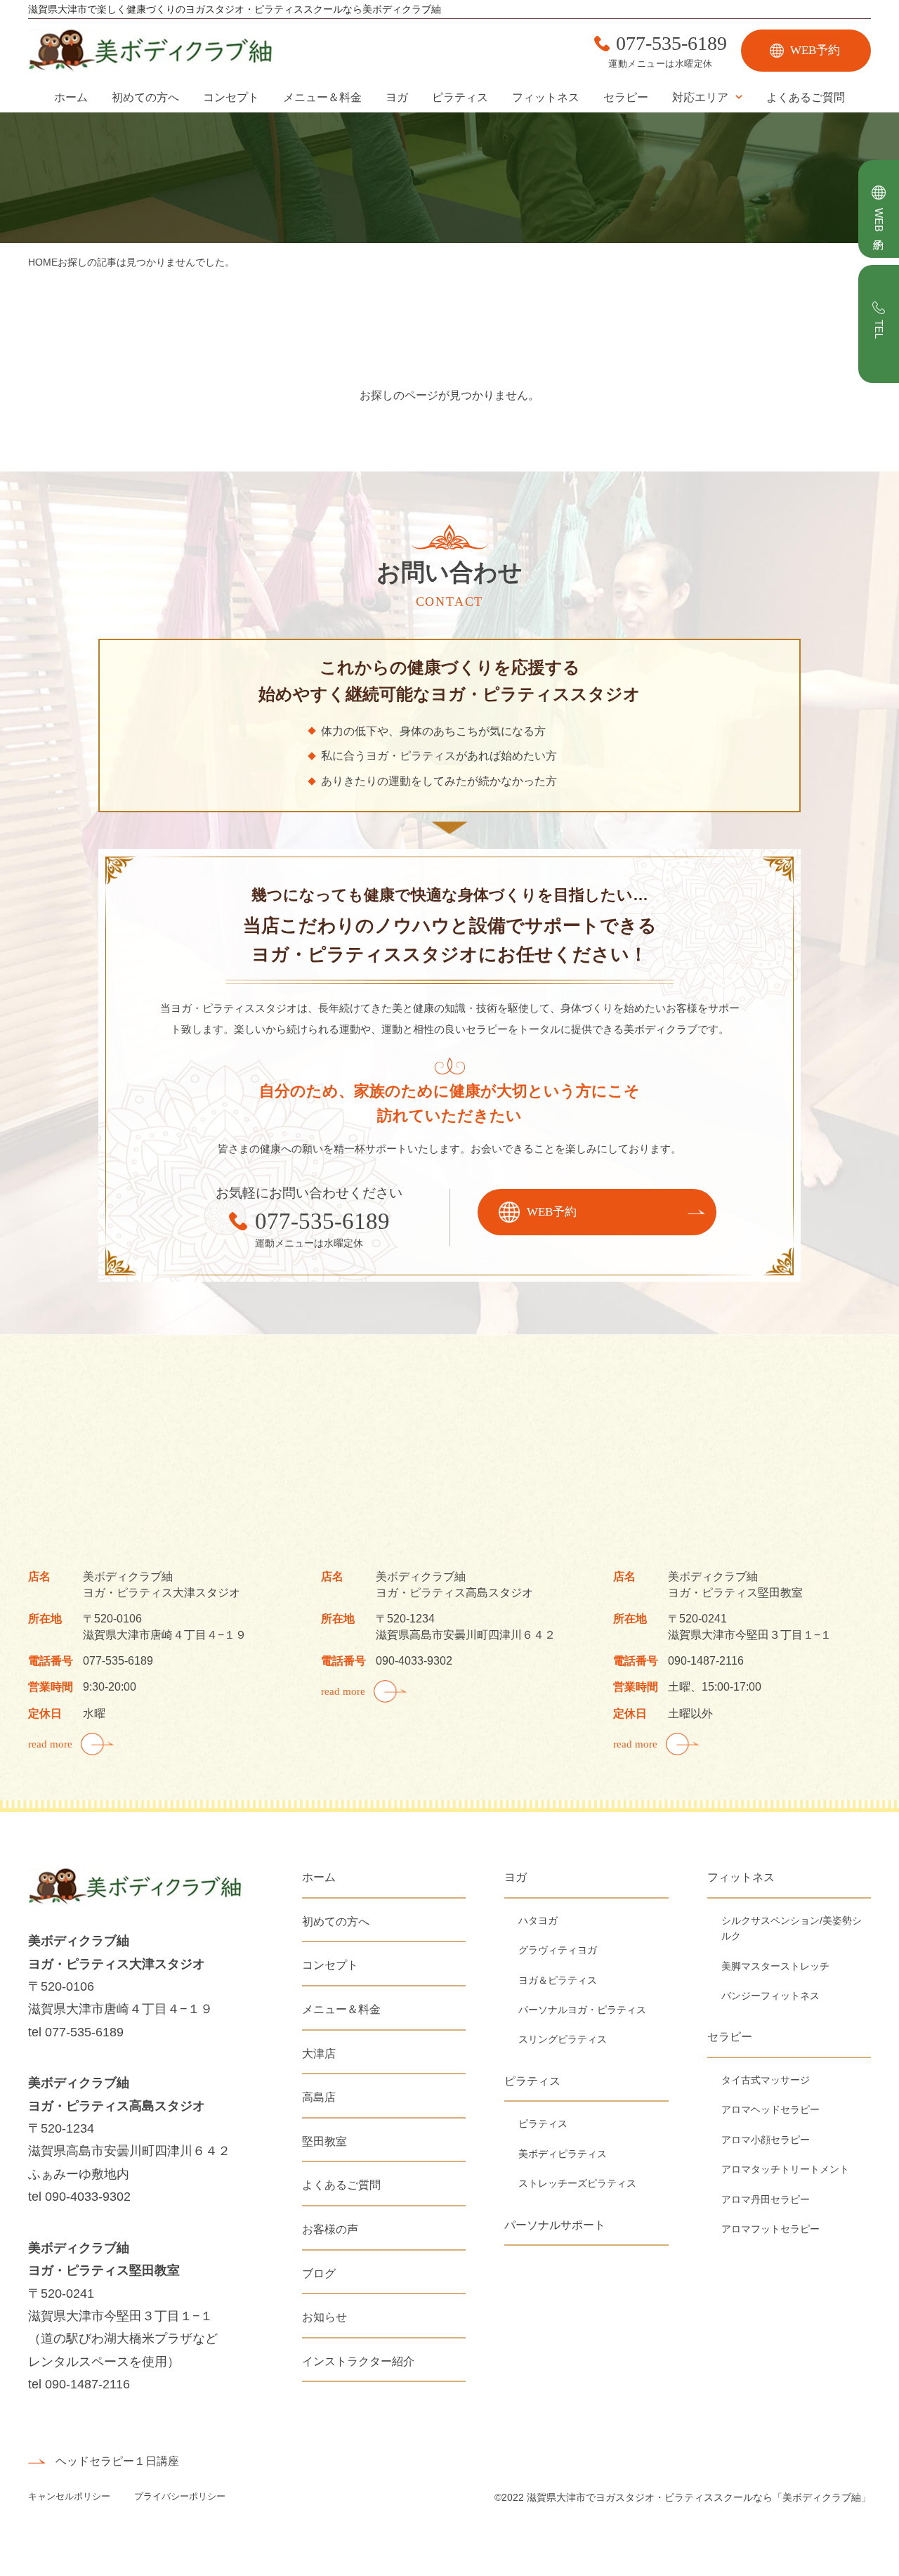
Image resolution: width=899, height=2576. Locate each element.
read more (50, 1744)
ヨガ (397, 97)
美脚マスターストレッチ (775, 1966)
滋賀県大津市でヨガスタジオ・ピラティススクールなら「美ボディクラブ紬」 (699, 2497)
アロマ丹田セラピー (766, 2199)
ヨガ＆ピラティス (558, 1980)
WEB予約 (815, 50)
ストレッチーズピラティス (577, 2183)
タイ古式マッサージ (766, 2080)
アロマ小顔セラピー (766, 2140)
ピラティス (460, 97)
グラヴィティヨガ (558, 1950)
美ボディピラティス (563, 2154)
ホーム (71, 97)
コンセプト (231, 97)
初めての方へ (145, 97)
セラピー (626, 97)
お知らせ (324, 2317)
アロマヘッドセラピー (770, 2109)
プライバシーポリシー (180, 2496)
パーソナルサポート (555, 2225)
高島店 (319, 2097)
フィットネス (546, 97)
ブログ (319, 2273)
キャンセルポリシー (71, 2496)
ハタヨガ (538, 1920)
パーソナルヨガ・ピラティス (582, 2010)
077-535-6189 (671, 44)
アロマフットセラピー (770, 2229)
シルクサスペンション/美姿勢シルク (792, 1928)
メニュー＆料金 (322, 97)
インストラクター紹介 (358, 2361)
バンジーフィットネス (770, 1996)
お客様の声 (330, 2229)
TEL (879, 329)
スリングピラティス (563, 2039)
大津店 (319, 2054)
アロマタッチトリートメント (785, 2169)
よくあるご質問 (806, 97)
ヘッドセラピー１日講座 (117, 2461)
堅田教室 (324, 2141)
